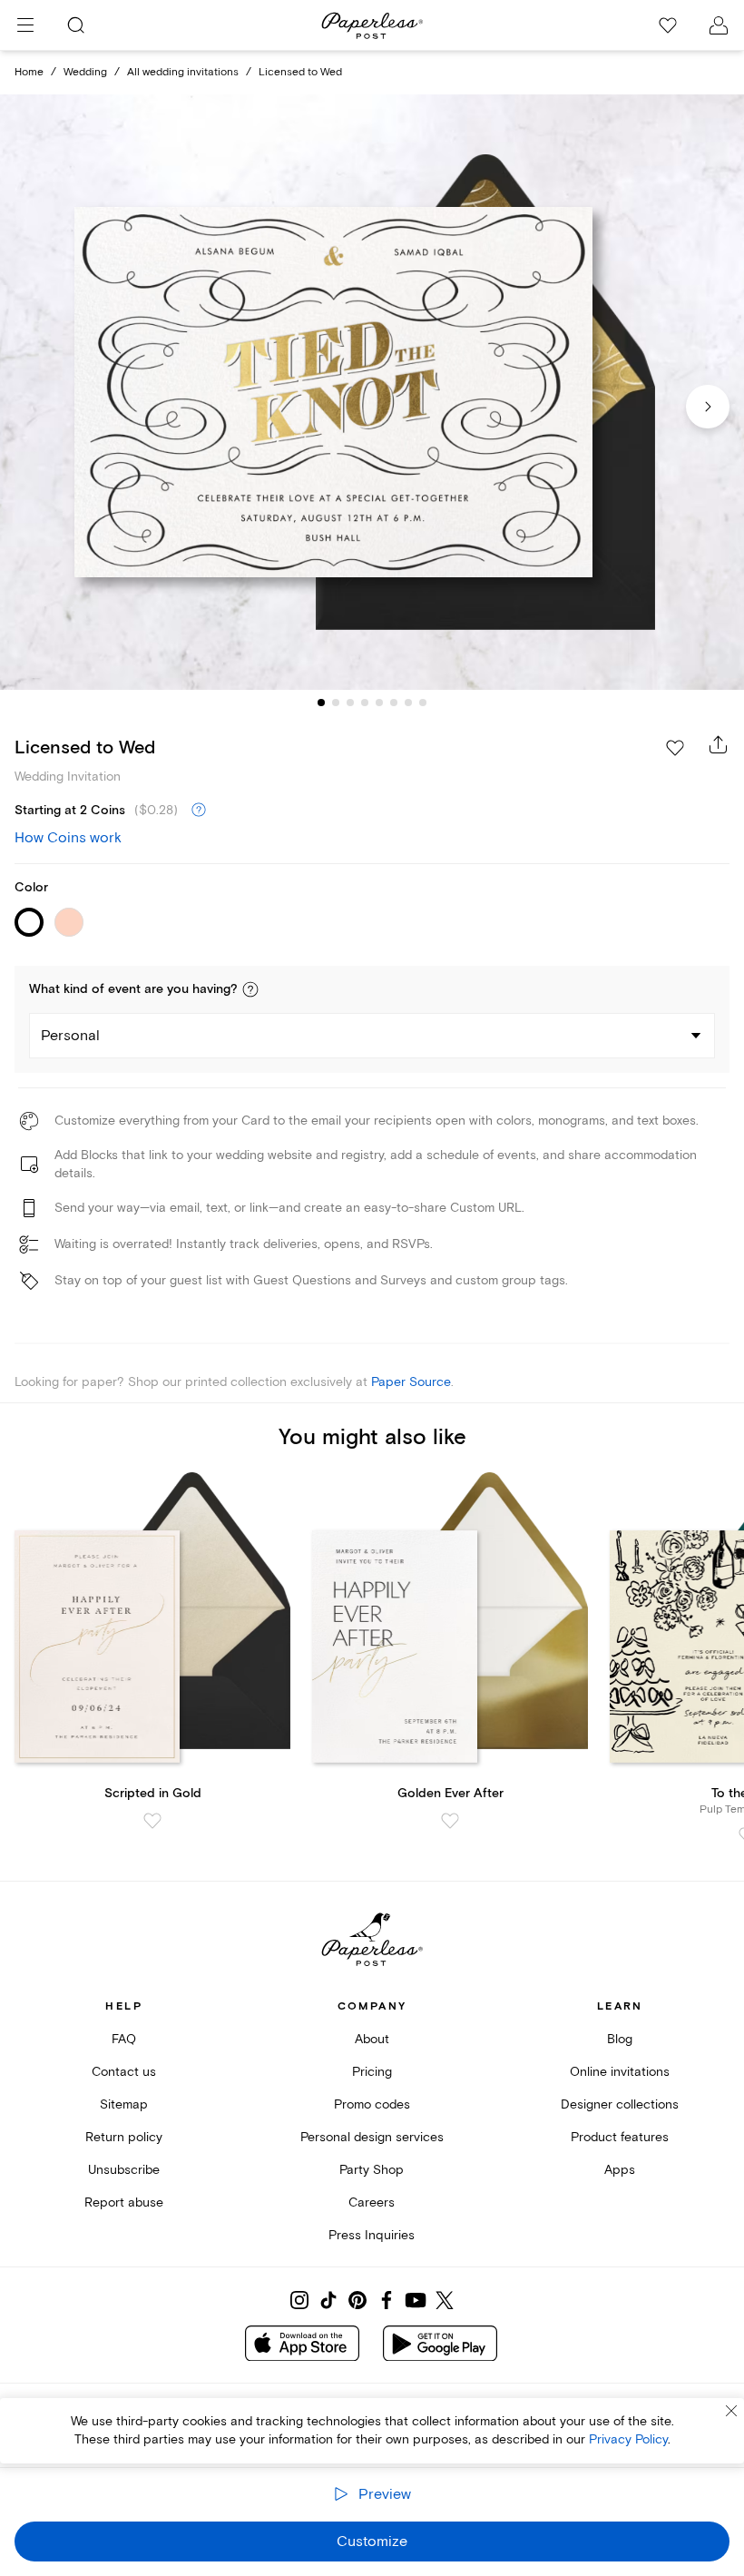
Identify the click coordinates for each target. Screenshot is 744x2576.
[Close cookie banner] (731, 2411)
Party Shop (372, 2170)
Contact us (124, 2072)
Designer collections (620, 2104)
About (372, 2039)
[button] (250, 989)
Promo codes (372, 2104)
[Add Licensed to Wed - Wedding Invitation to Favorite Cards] (675, 748)
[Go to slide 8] (423, 703)
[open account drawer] (719, 25)
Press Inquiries (372, 2235)
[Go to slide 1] (321, 703)
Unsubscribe (124, 2170)
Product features (620, 2137)
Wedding (85, 72)
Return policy (124, 2137)
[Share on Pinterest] (357, 2300)
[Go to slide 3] (350, 703)
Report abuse (124, 2202)
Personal (70, 1036)
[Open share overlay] (719, 744)
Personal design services (372, 2137)
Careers (372, 2202)
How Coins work (68, 838)
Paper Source (411, 1382)
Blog (620, 2039)
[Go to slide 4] (365, 703)
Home (29, 72)
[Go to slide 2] (336, 703)
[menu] (25, 25)
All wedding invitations (183, 72)
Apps (620, 2170)
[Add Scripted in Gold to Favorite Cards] (152, 1821)
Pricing (372, 2072)
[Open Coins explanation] (199, 811)
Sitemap (124, 2104)
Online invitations (620, 2072)
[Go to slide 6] (394, 703)
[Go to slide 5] (379, 703)
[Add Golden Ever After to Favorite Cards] (450, 1821)
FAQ (124, 2039)
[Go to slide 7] (408, 703)
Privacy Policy (628, 2439)
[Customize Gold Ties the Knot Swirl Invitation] (372, 392)
